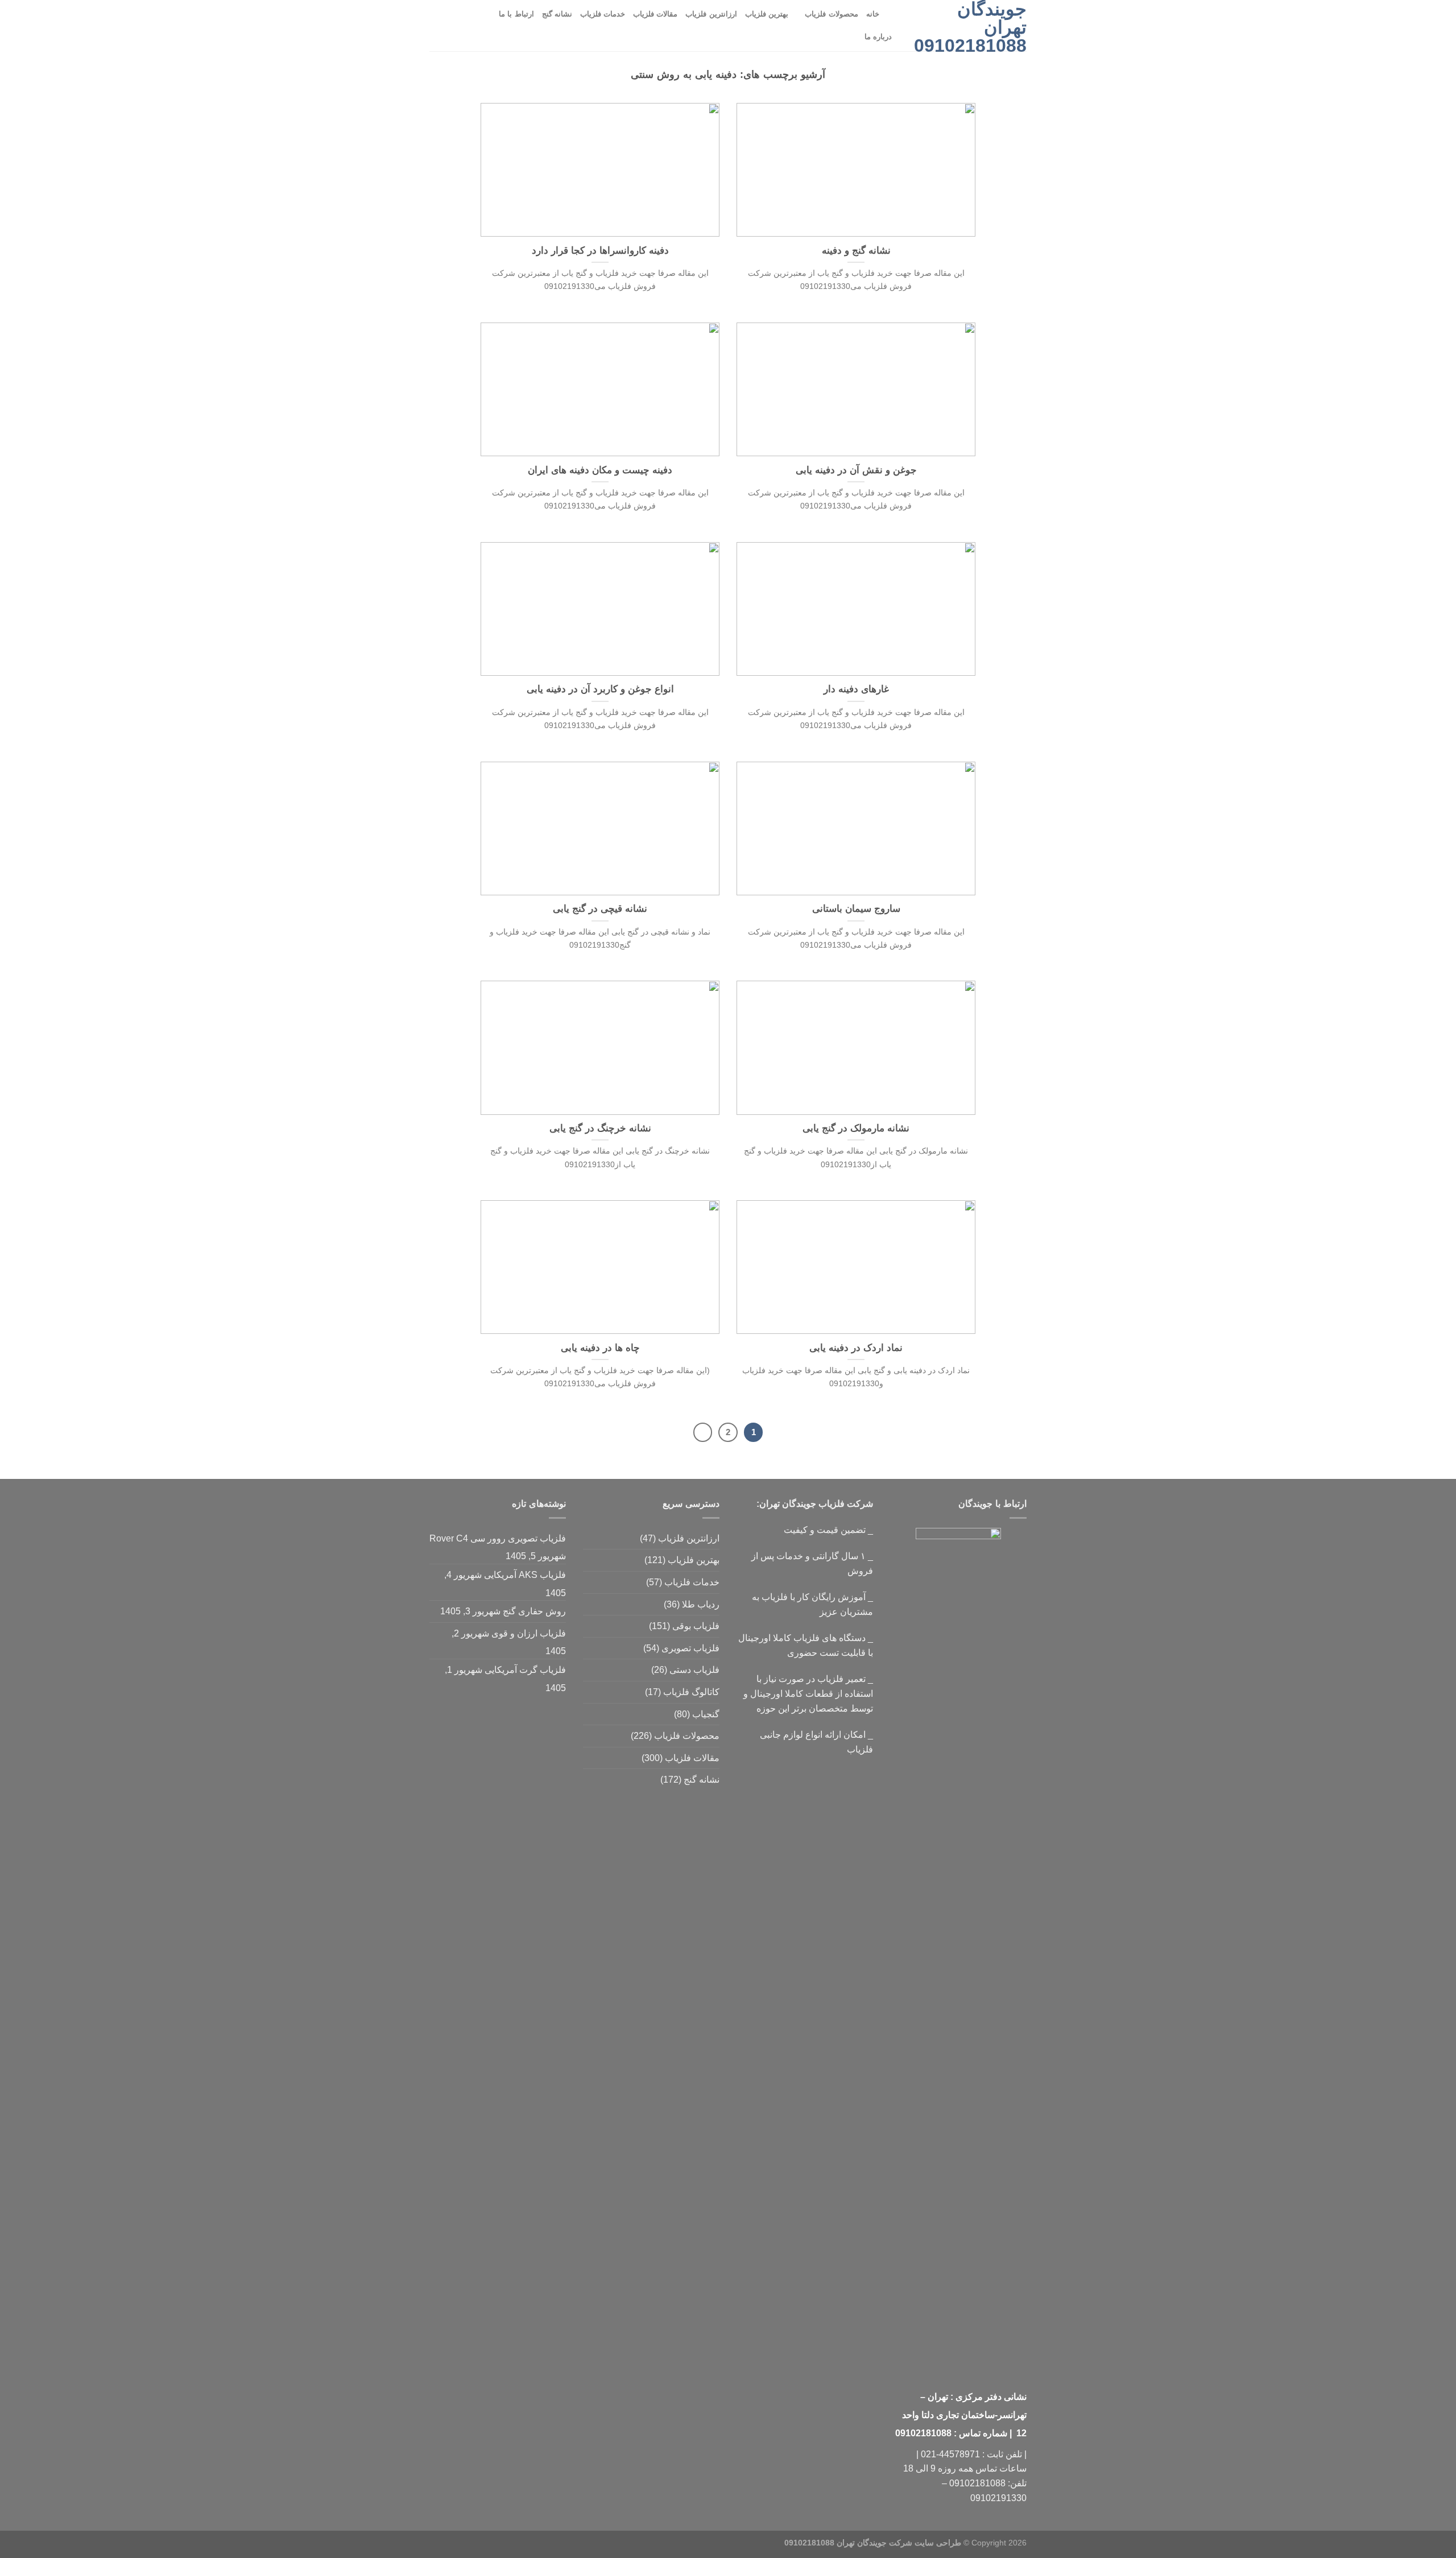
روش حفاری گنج (534, 1611)
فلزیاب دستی (694, 1670)
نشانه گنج (557, 14)
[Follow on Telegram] (437, 26)
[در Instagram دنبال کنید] (481, 26)
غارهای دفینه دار (856, 689)
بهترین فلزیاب (767, 14)
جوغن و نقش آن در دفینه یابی (856, 470)
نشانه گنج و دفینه (856, 251)
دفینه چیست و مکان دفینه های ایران (600, 470)
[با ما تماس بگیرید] (466, 26)
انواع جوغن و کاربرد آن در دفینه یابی (600, 689)
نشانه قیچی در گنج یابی (600, 909)
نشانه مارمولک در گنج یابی (856, 1128)
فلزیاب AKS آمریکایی (525, 1575)
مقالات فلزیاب (655, 14)
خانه (873, 14)
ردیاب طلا (701, 1604)
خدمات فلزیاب (603, 14)
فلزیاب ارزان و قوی (529, 1633)
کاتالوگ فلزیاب (691, 1692)
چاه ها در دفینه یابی (600, 1348)
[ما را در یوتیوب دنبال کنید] (452, 26)
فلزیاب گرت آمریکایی (525, 1670)
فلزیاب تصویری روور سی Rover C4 (498, 1538)
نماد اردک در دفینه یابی (856, 1348)
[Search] (892, 14)
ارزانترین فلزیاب (711, 14)
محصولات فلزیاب (831, 14)
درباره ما (878, 37)
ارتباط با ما (516, 14)
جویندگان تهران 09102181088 (970, 27)
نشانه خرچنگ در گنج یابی (600, 1128)
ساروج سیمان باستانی (856, 909)
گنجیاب (706, 1714)
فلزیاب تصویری (690, 1648)
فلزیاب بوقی (696, 1626)
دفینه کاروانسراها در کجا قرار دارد (600, 251)
